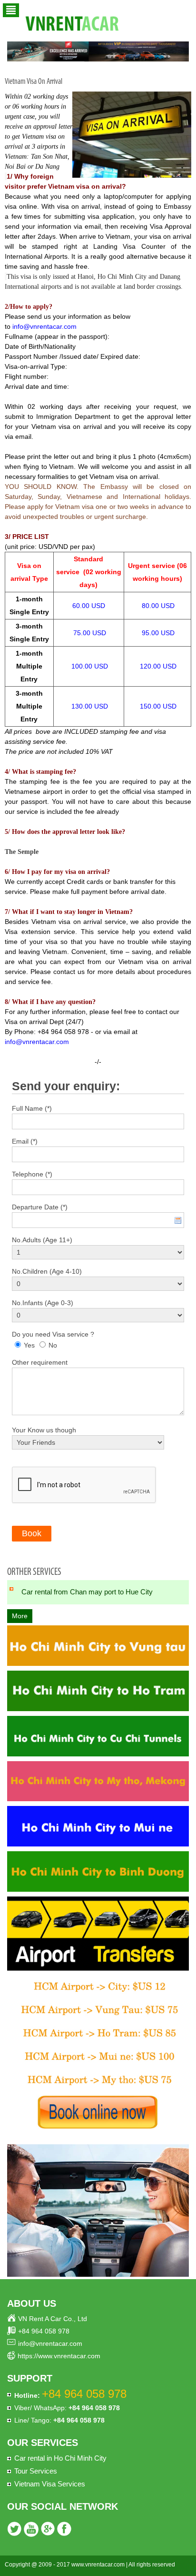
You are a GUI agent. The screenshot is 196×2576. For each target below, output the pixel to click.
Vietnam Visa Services (50, 2484)
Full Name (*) (32, 1108)
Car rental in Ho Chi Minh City (60, 2458)
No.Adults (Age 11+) (42, 1240)
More (20, 1616)
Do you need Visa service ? (53, 1334)
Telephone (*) (32, 1174)
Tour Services (36, 2471)
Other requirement (40, 1362)
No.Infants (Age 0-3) (43, 1303)
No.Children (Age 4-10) (47, 1271)
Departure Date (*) (40, 1207)
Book (32, 1533)
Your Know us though (44, 1430)
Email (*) (25, 1141)
